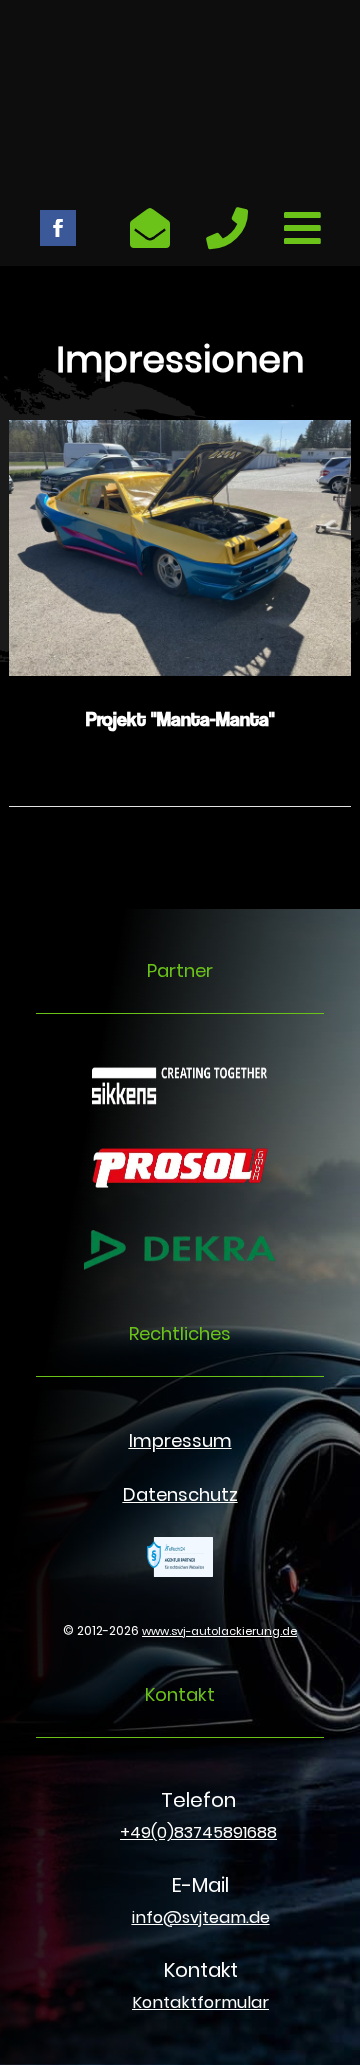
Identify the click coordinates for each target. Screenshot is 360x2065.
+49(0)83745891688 (198, 1832)
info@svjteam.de (201, 1917)
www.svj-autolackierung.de (219, 1631)
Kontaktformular (200, 2002)
